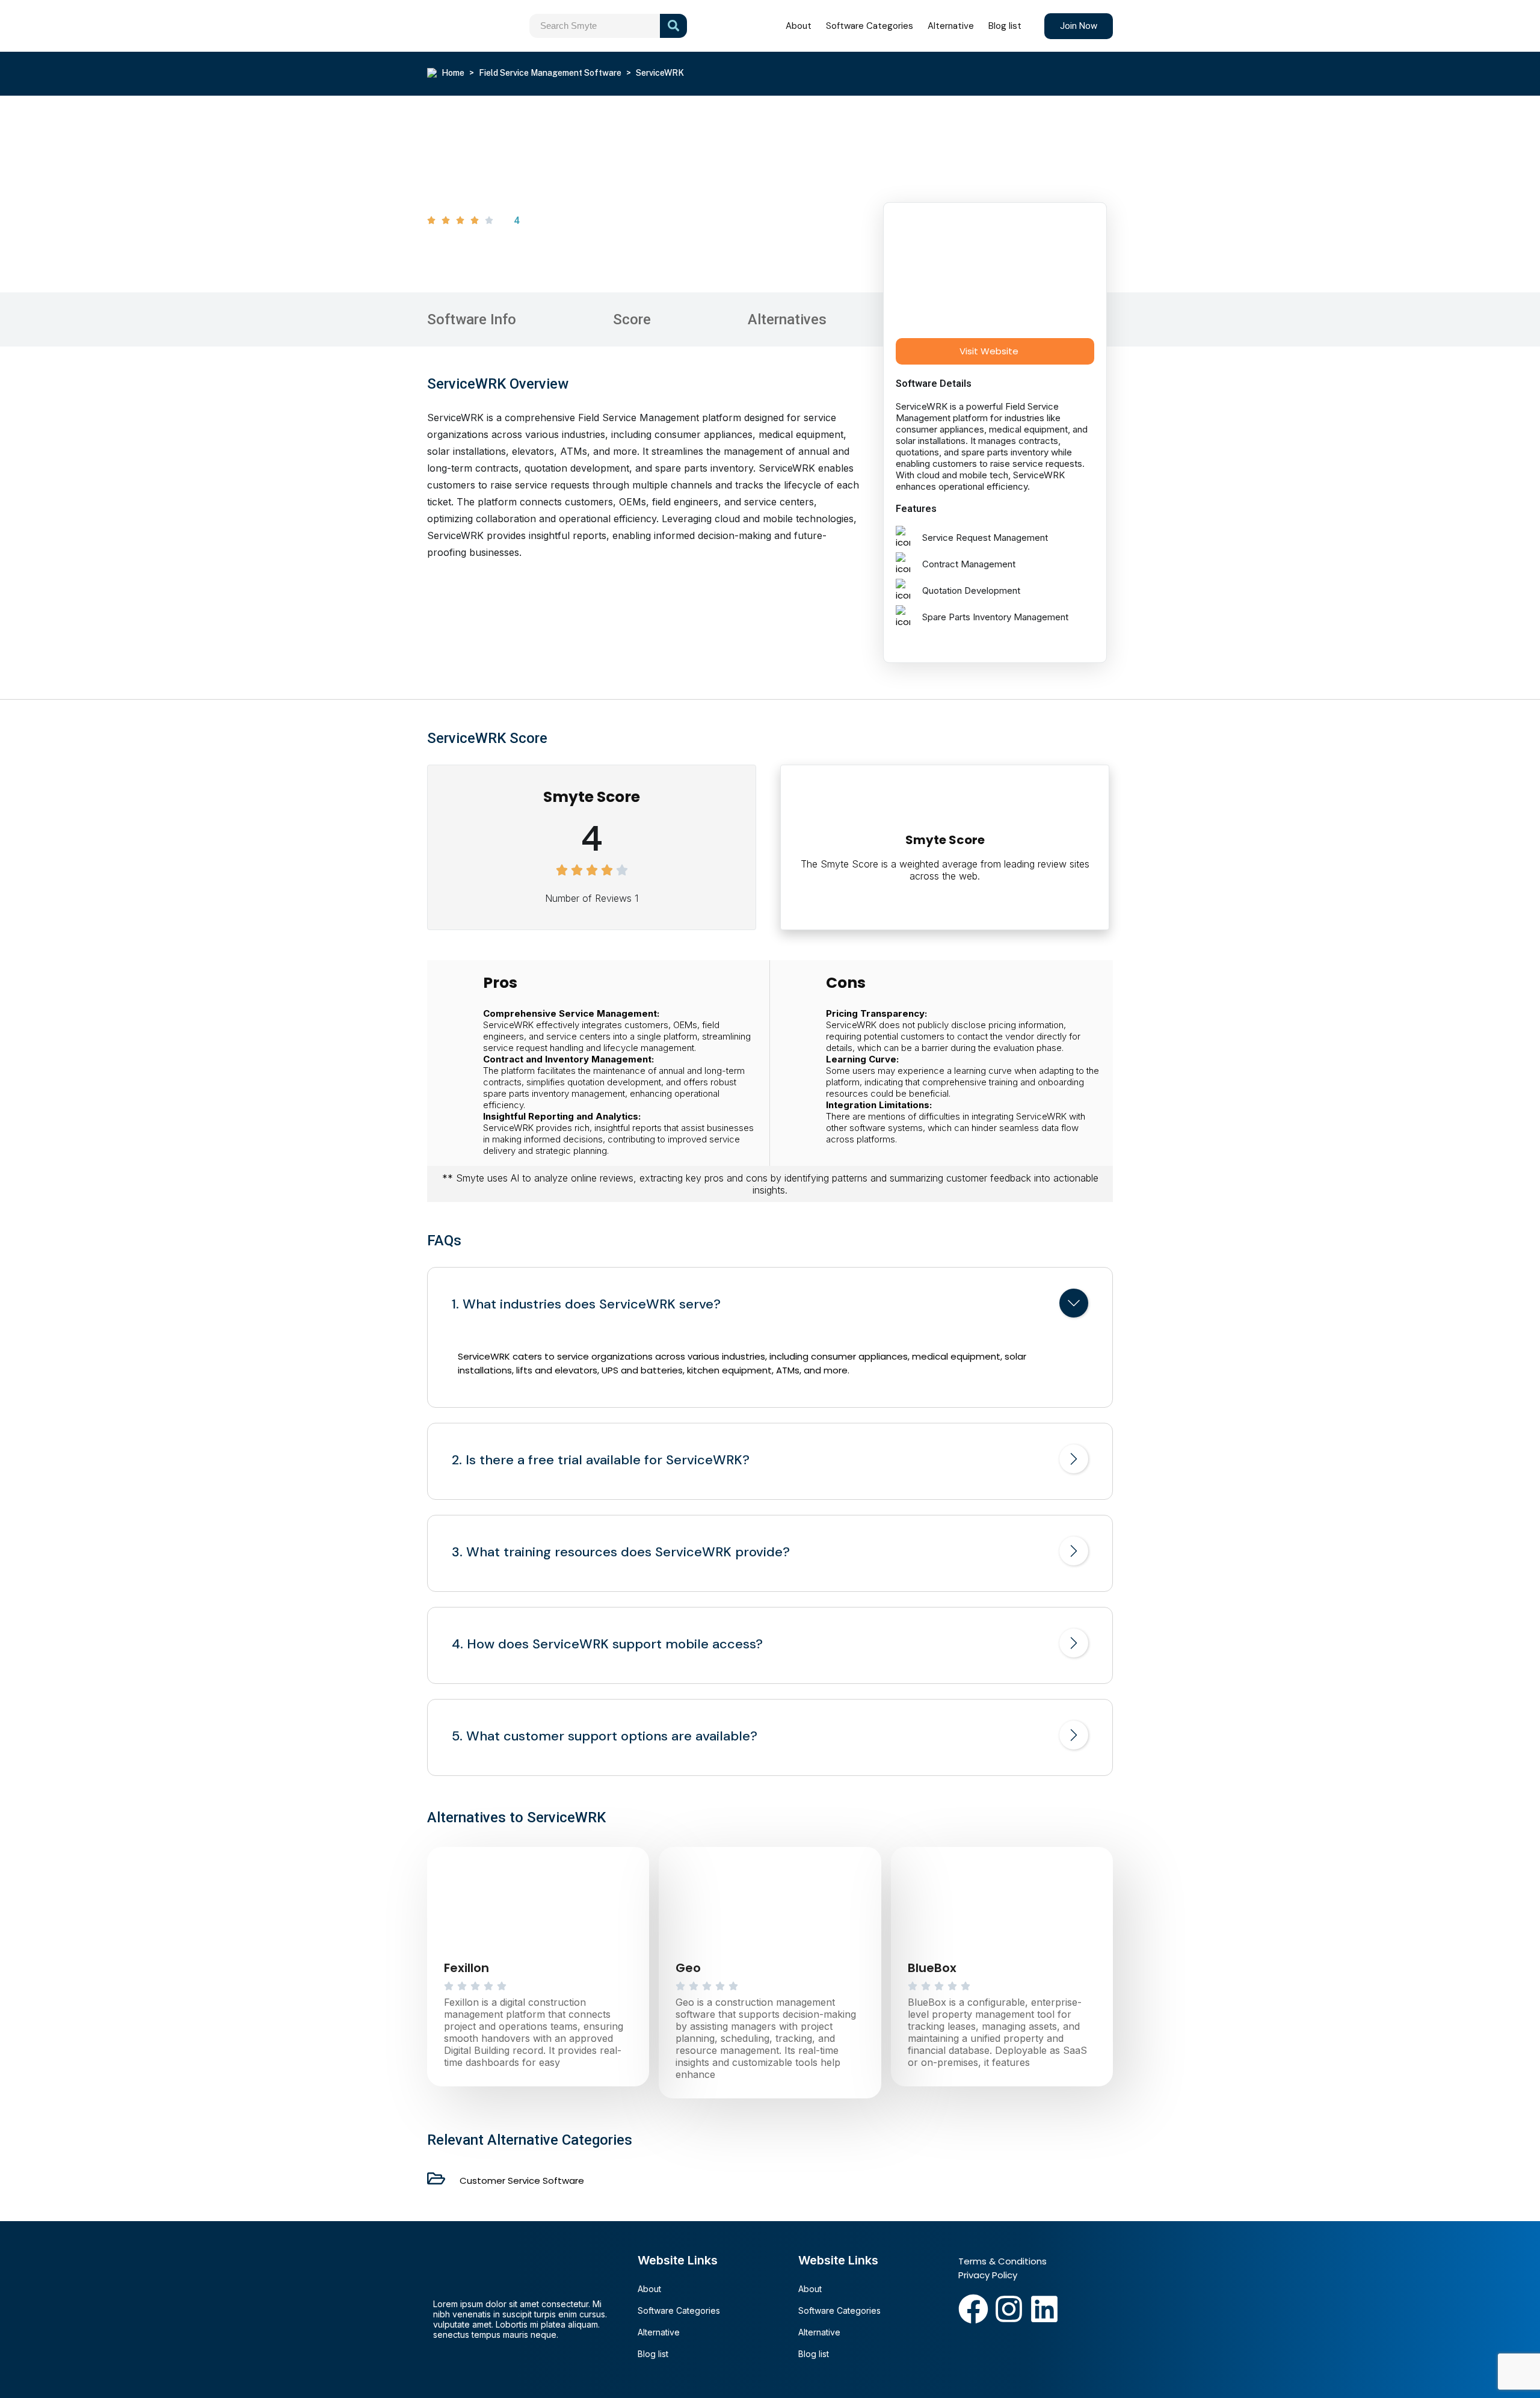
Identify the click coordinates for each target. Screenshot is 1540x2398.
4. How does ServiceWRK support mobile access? (607, 1644)
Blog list (1005, 26)
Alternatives (787, 319)
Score (632, 319)
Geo (688, 1968)
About (799, 26)
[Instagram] (1009, 2309)
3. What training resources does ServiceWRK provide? (621, 1552)
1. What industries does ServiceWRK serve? (586, 1304)
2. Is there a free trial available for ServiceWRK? (601, 1460)
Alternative (951, 26)
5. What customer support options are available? (605, 1736)
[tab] (770, 1305)
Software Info (472, 319)
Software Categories (870, 26)
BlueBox (932, 1968)
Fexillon (467, 1968)
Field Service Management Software (550, 73)
